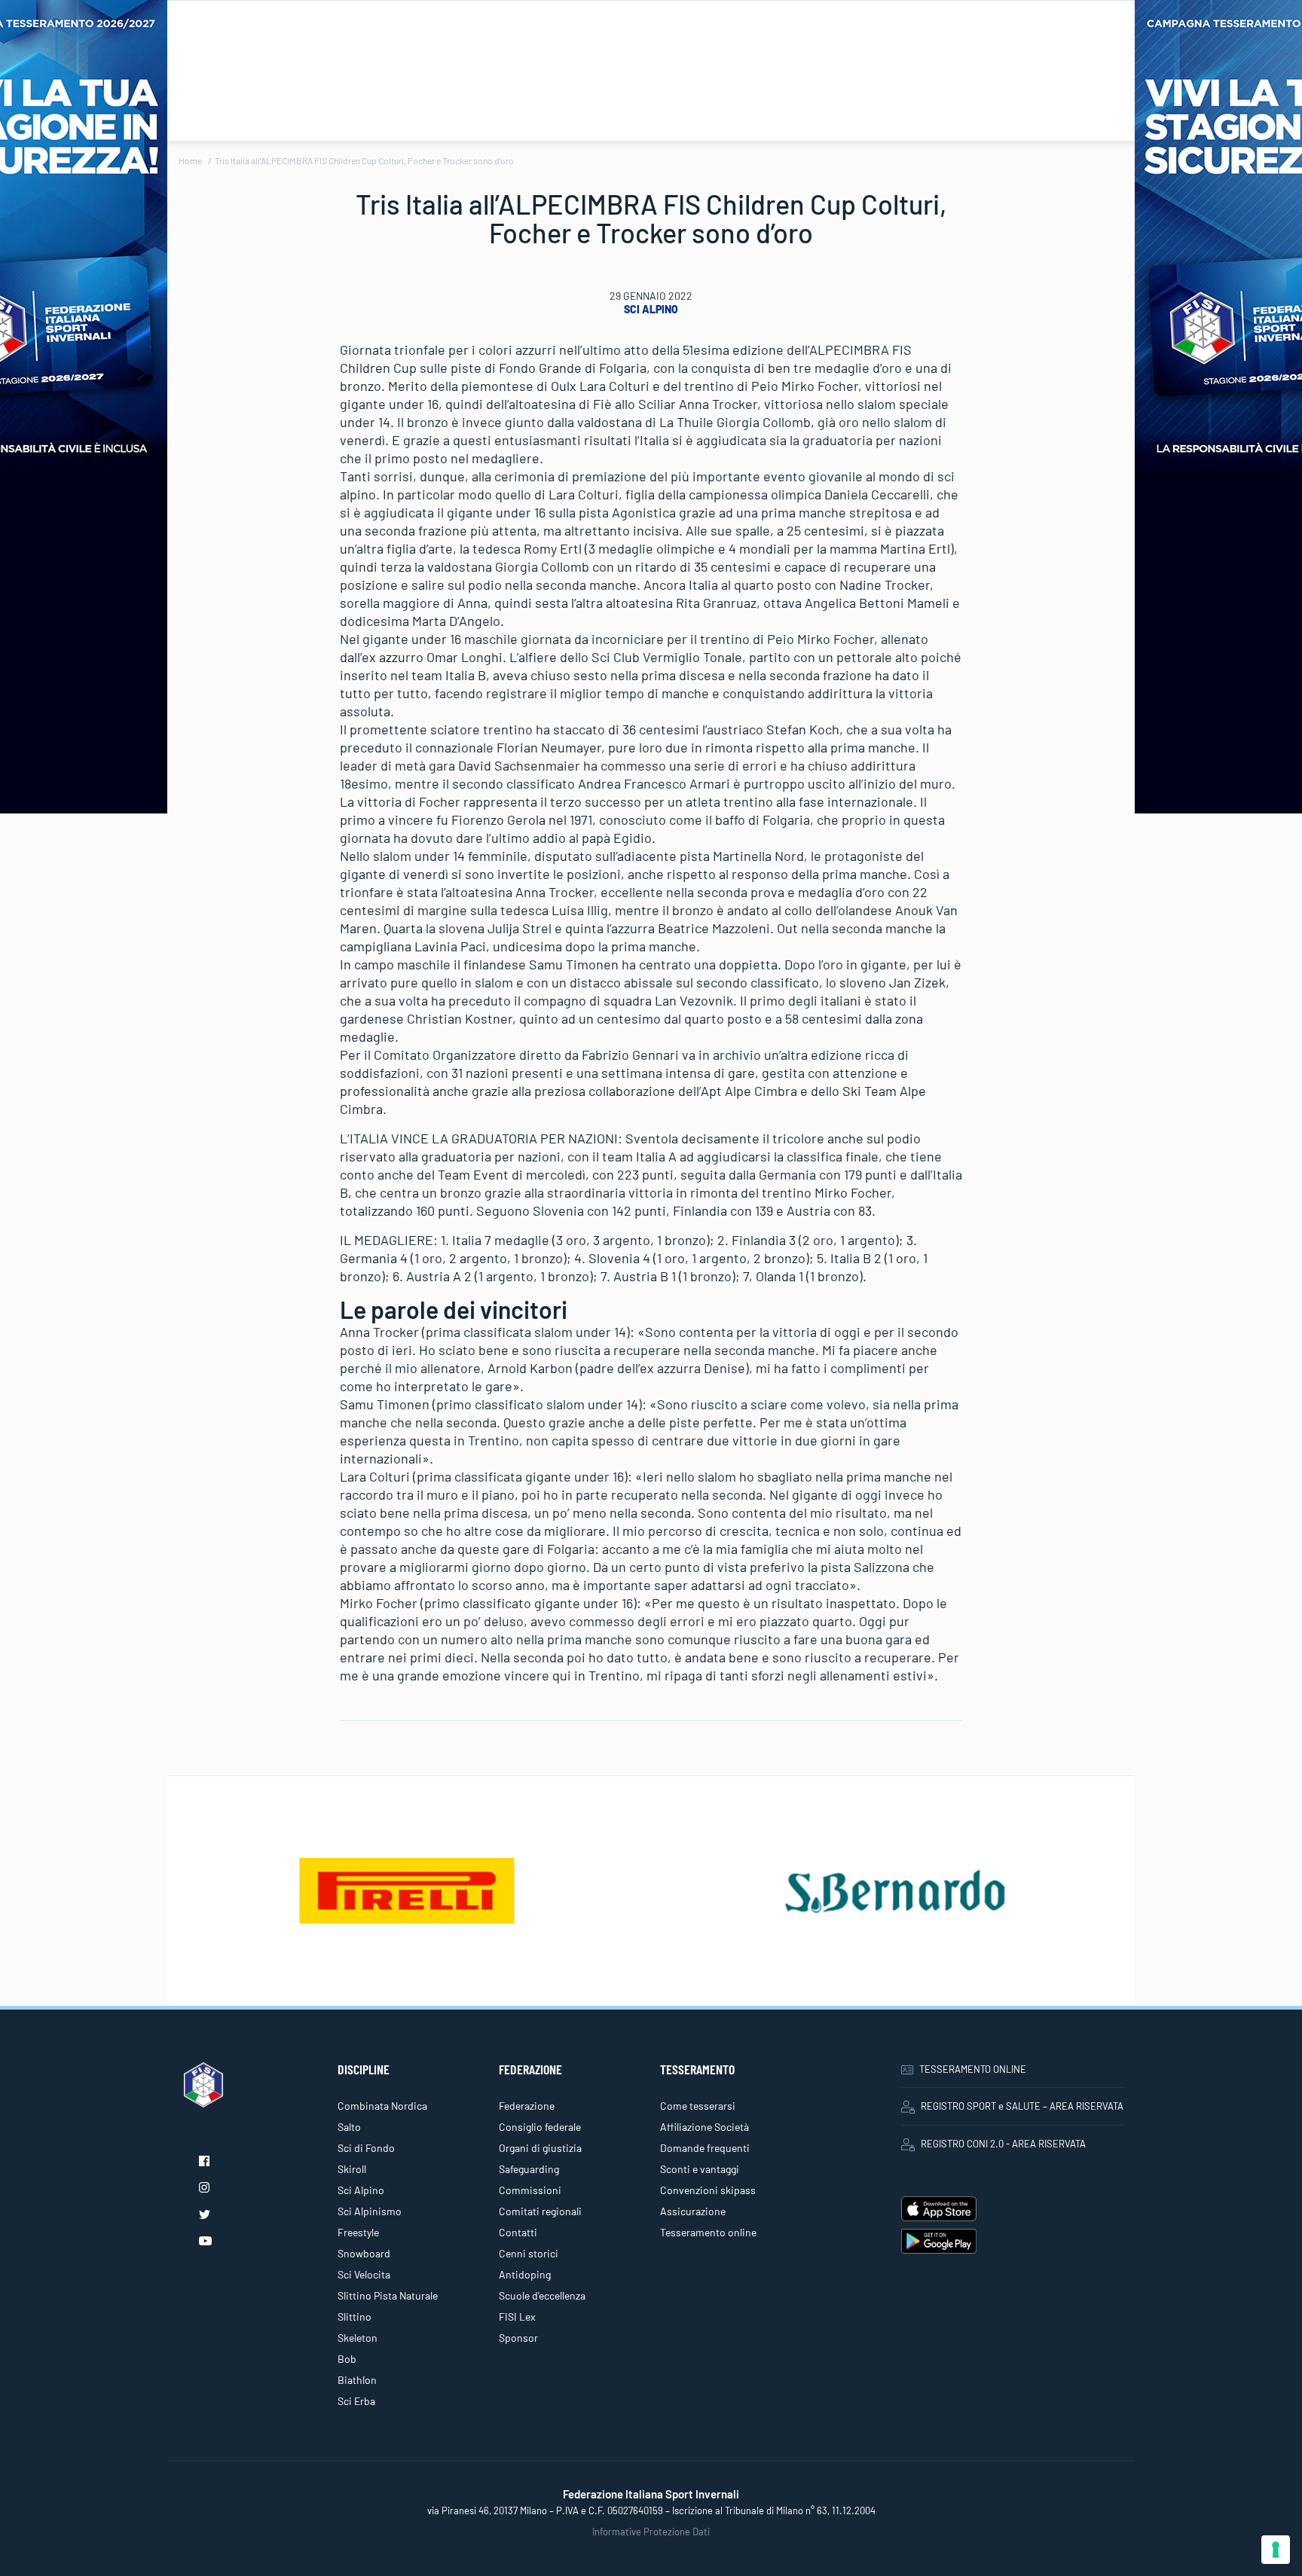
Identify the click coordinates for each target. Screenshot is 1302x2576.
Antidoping (525, 2274)
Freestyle (358, 2232)
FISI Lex (517, 2317)
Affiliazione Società (704, 2127)
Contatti (518, 2232)
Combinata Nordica (382, 2106)
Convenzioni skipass (708, 2190)
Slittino (355, 2317)
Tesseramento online (708, 2232)
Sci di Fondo (366, 2148)
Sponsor (518, 2338)
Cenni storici (529, 2253)
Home (190, 160)
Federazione (527, 2106)
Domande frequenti (705, 2148)
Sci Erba (356, 2401)
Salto (349, 2127)
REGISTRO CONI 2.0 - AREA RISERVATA (1003, 2144)
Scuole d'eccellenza (542, 2295)
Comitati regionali (540, 2211)
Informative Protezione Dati (651, 2532)
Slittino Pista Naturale (388, 2295)
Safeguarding (529, 2169)
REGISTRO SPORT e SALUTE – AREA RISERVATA (1022, 2106)
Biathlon (357, 2380)
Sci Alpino (651, 309)
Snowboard (364, 2253)
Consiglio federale (540, 2127)
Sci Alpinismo (370, 2211)
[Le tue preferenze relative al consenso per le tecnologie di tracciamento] (1276, 2550)
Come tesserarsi (698, 2106)
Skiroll (352, 2169)
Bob (347, 2359)
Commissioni (530, 2190)
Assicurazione (693, 2211)
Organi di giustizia (540, 2148)
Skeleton (358, 2338)
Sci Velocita (364, 2274)
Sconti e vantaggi (700, 2169)
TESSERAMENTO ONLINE (973, 2069)
